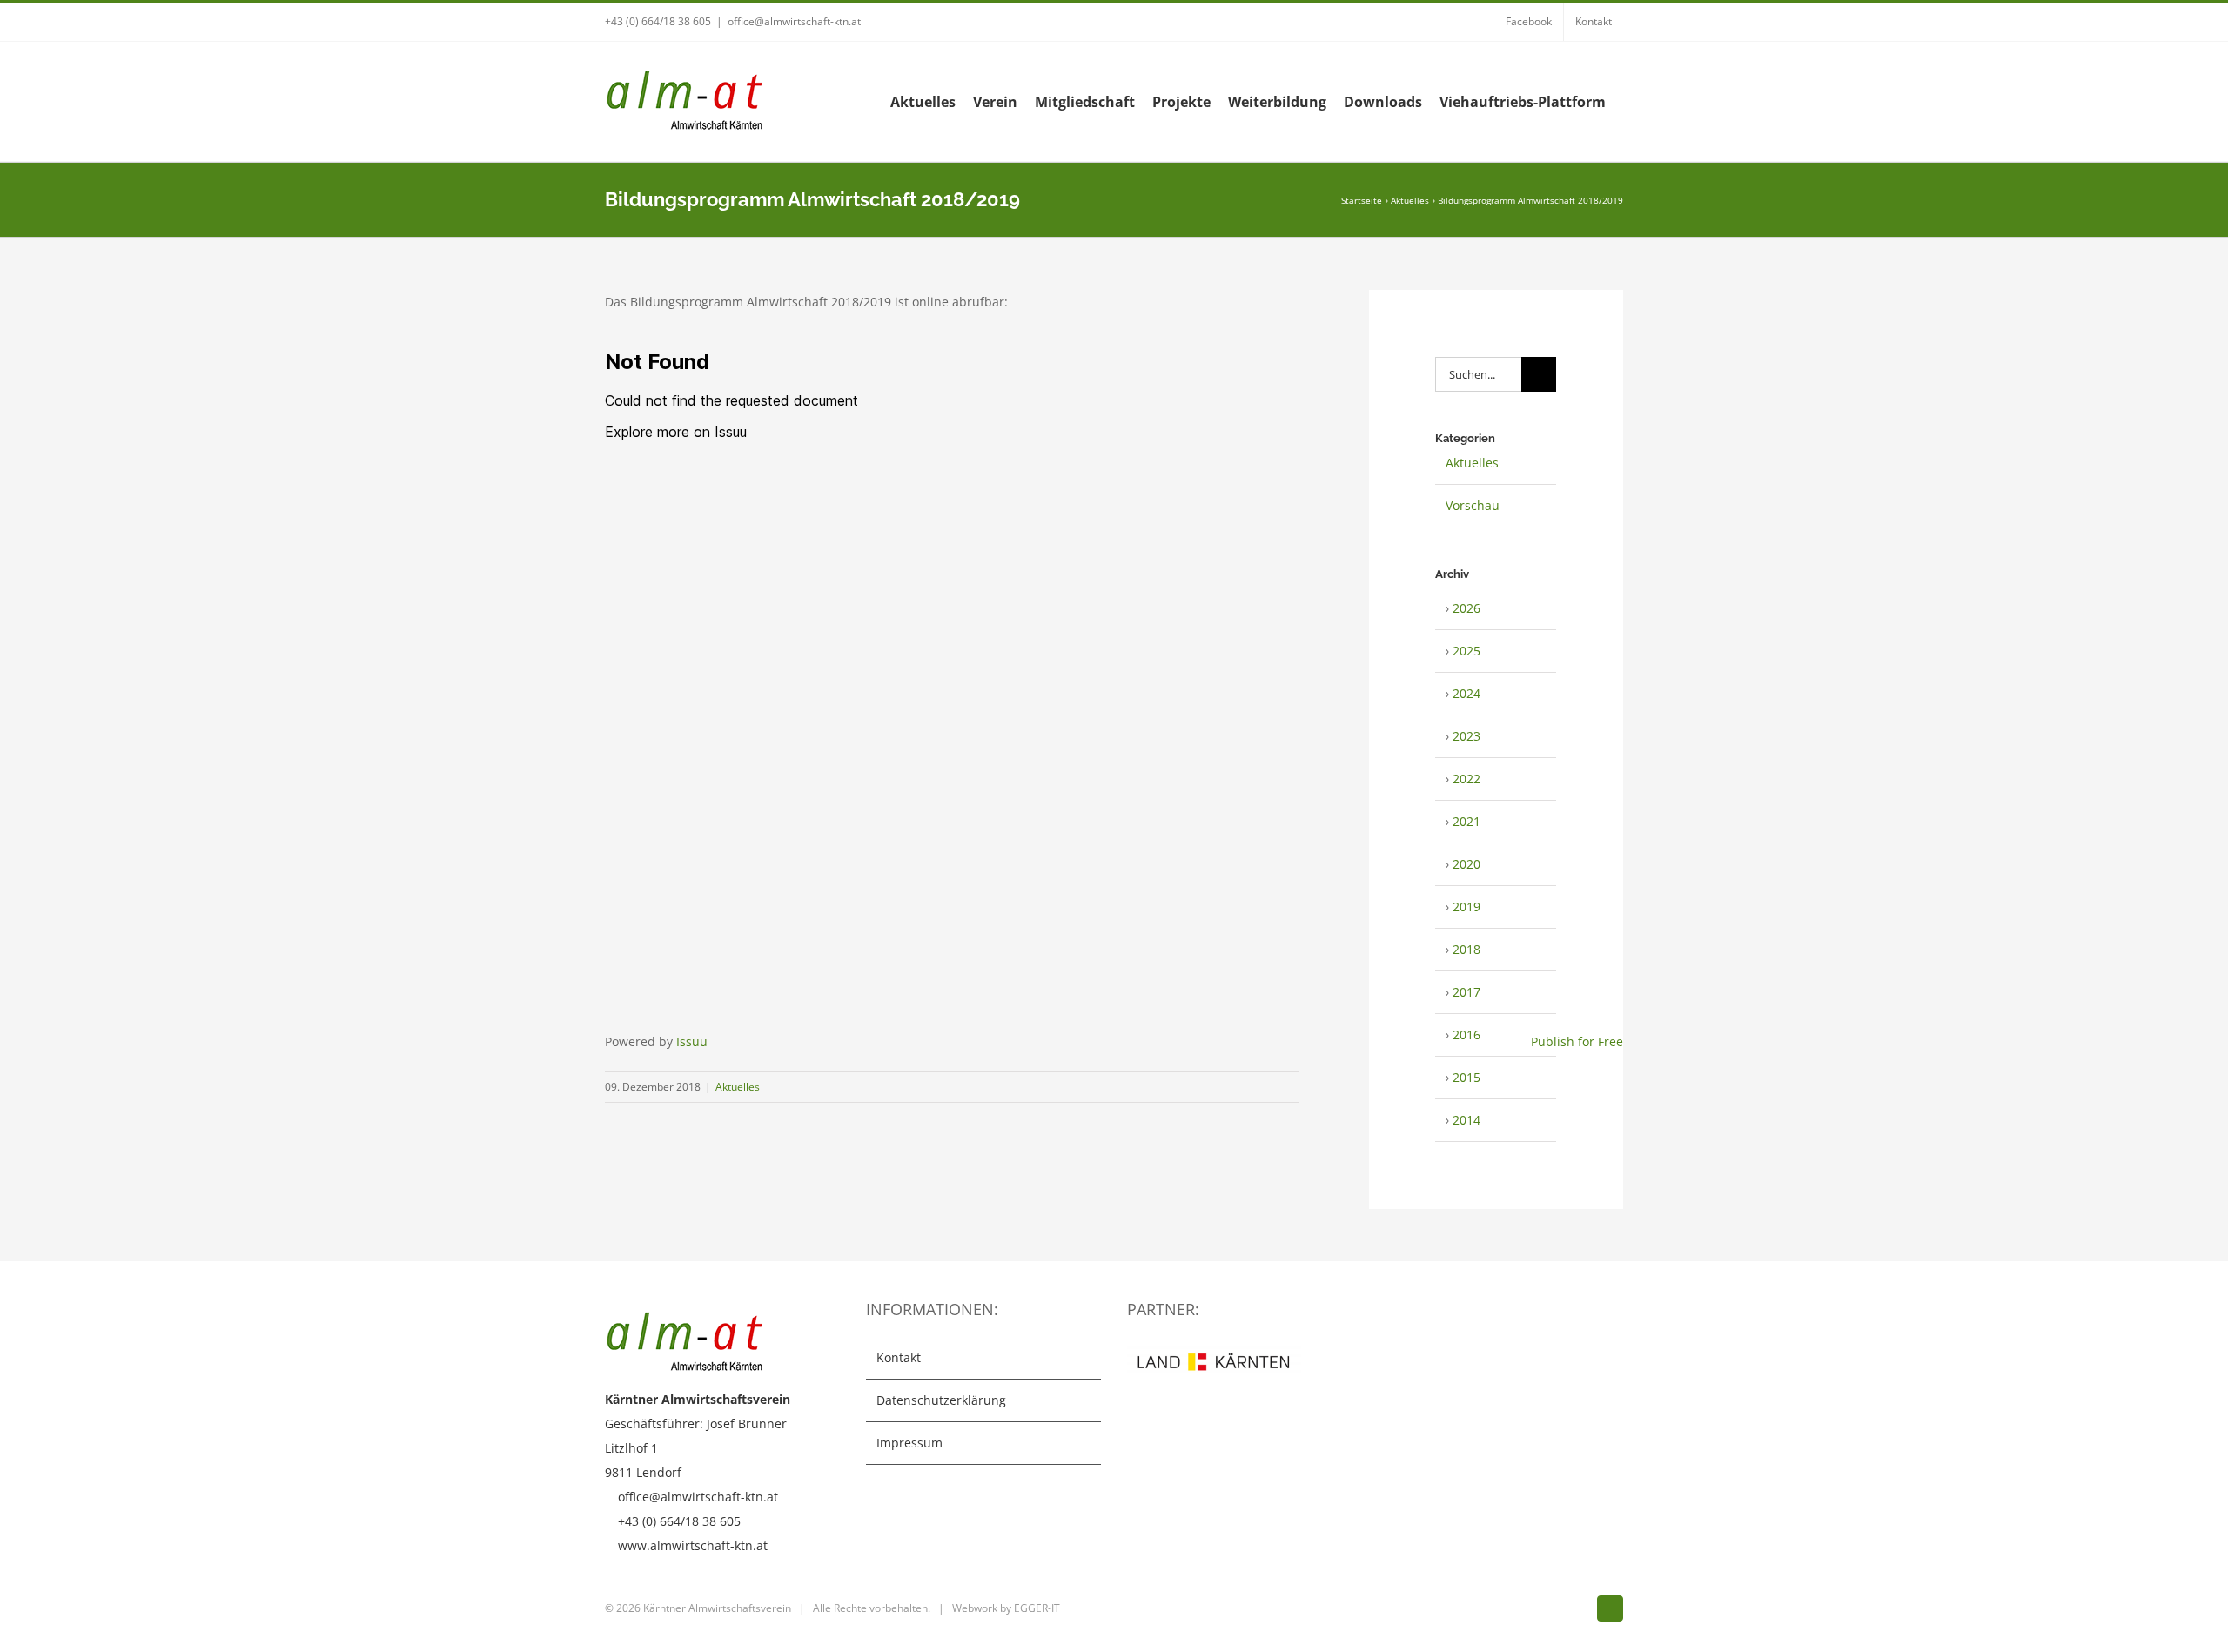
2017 (1466, 992)
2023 (1466, 736)
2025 (1466, 651)
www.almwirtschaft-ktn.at (693, 1545)
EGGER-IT (1037, 1608)
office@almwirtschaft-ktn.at (794, 21)
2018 (1466, 949)
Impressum (909, 1443)
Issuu (692, 1041)
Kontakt (899, 1357)
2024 (1466, 693)
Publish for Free (1577, 1041)
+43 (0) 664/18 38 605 (658, 21)
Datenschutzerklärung (941, 1400)
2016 (1466, 1034)
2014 (1466, 1120)
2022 (1466, 779)
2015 (1466, 1077)
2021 (1466, 821)
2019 (1466, 907)
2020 (1466, 864)
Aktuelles (738, 1087)
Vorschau (1473, 505)
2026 (1466, 608)
